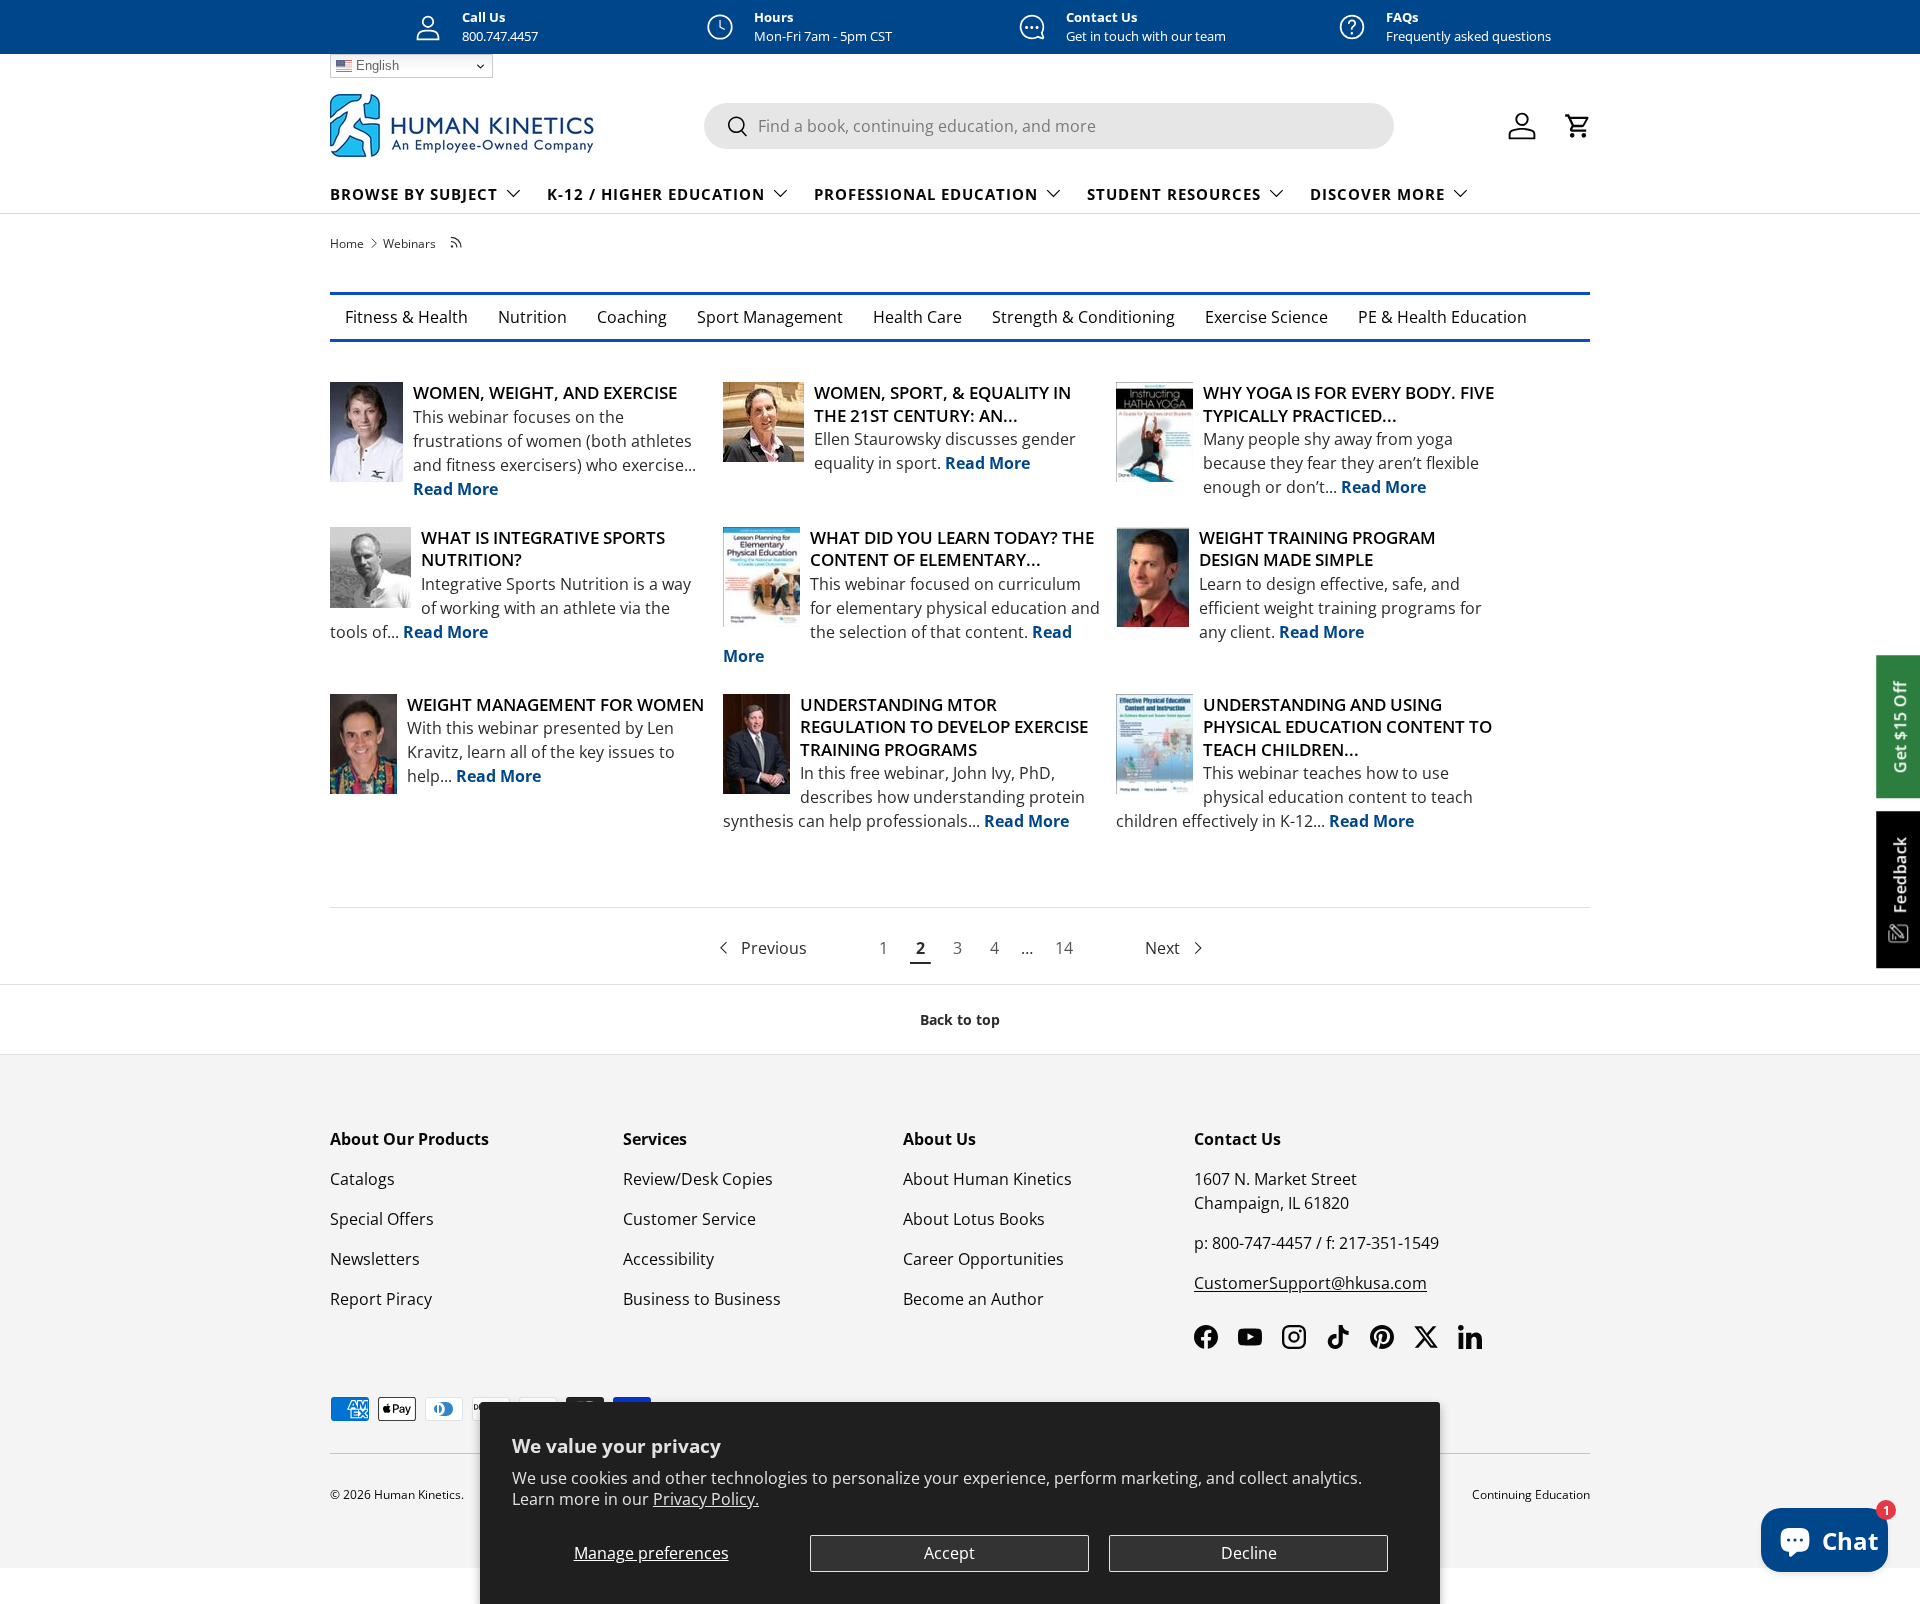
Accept (949, 1553)
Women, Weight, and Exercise (545, 392)
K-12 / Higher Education (656, 194)
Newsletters (375, 1259)
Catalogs (362, 1179)
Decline (1249, 1553)
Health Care (917, 317)
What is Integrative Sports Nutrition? (543, 548)
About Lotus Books (974, 1219)
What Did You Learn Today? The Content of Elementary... (952, 548)
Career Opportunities (983, 1259)
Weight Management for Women (555, 704)
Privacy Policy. (706, 1499)
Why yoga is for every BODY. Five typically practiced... (1348, 403)
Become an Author (973, 1299)
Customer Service (689, 1219)
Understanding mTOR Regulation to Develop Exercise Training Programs (944, 727)
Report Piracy (381, 1299)
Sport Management (770, 317)
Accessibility (668, 1259)
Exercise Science (1266, 317)
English (375, 65)
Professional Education (926, 194)
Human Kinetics (417, 1494)
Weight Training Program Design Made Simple (1317, 548)
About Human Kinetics (987, 1179)
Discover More (1377, 194)
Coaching (632, 317)
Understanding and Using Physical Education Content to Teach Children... (1347, 727)
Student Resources (1174, 194)
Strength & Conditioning (1083, 317)
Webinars (409, 243)
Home (347, 243)
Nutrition (532, 317)
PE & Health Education (1442, 317)
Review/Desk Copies (698, 1179)
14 (1064, 948)
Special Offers (382, 1219)
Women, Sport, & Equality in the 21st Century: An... (942, 403)
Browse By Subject (414, 194)
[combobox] (1049, 126)
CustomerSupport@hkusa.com (1310, 1283)
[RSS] (457, 243)
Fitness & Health (406, 317)
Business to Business (702, 1299)
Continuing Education (1531, 1494)
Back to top (960, 1019)
